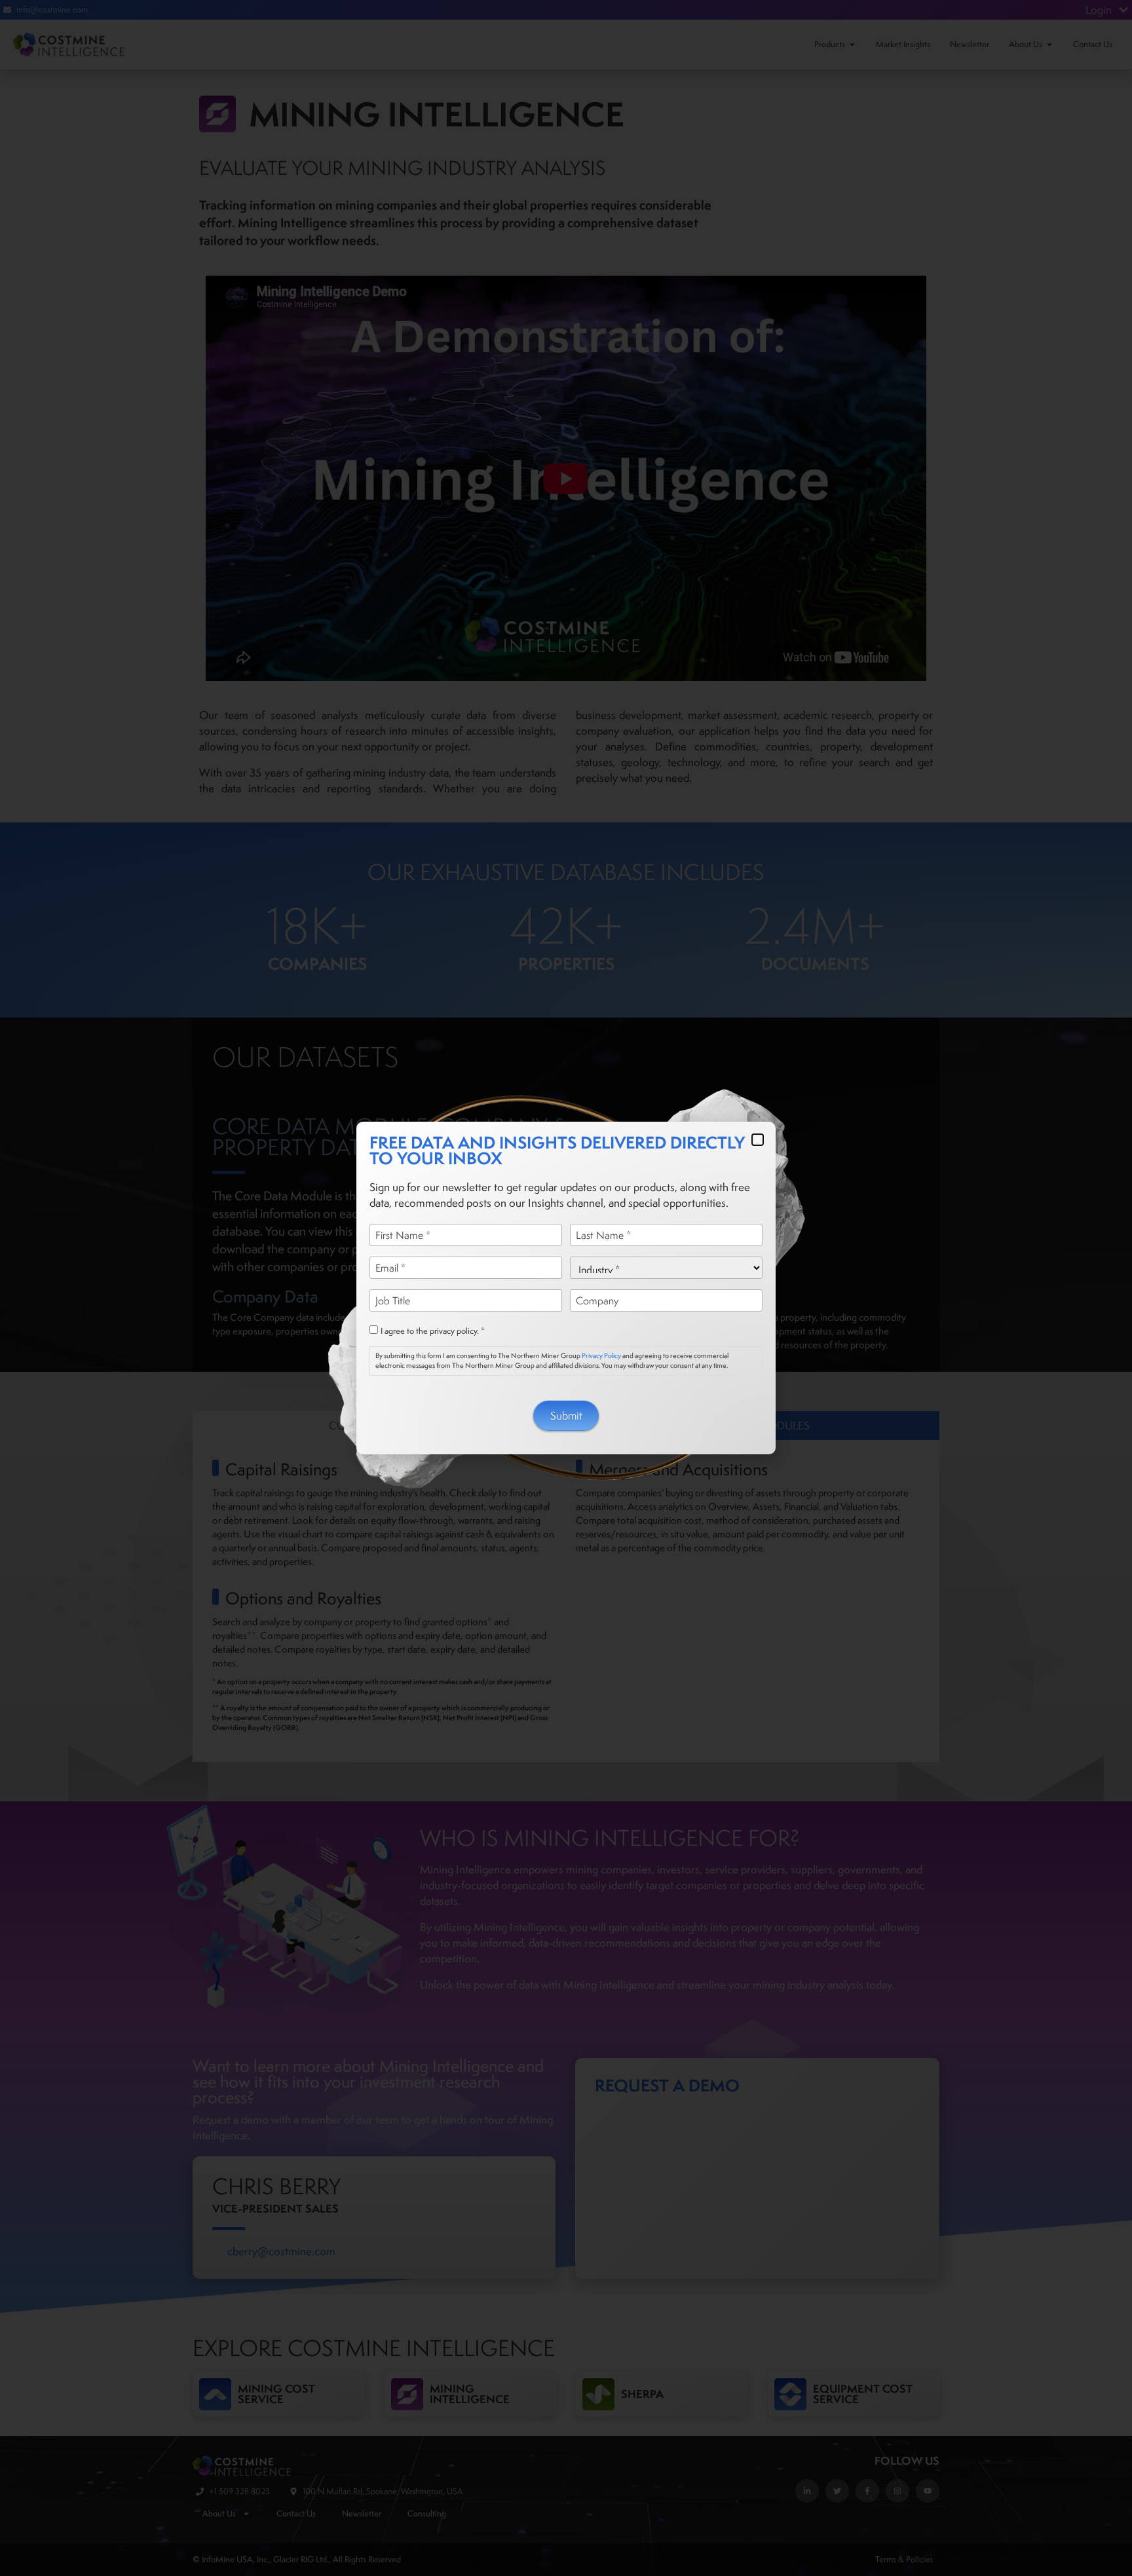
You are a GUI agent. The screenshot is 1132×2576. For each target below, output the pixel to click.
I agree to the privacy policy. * (433, 1331)
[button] (758, 1140)
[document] (566, 1288)
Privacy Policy (601, 1355)
